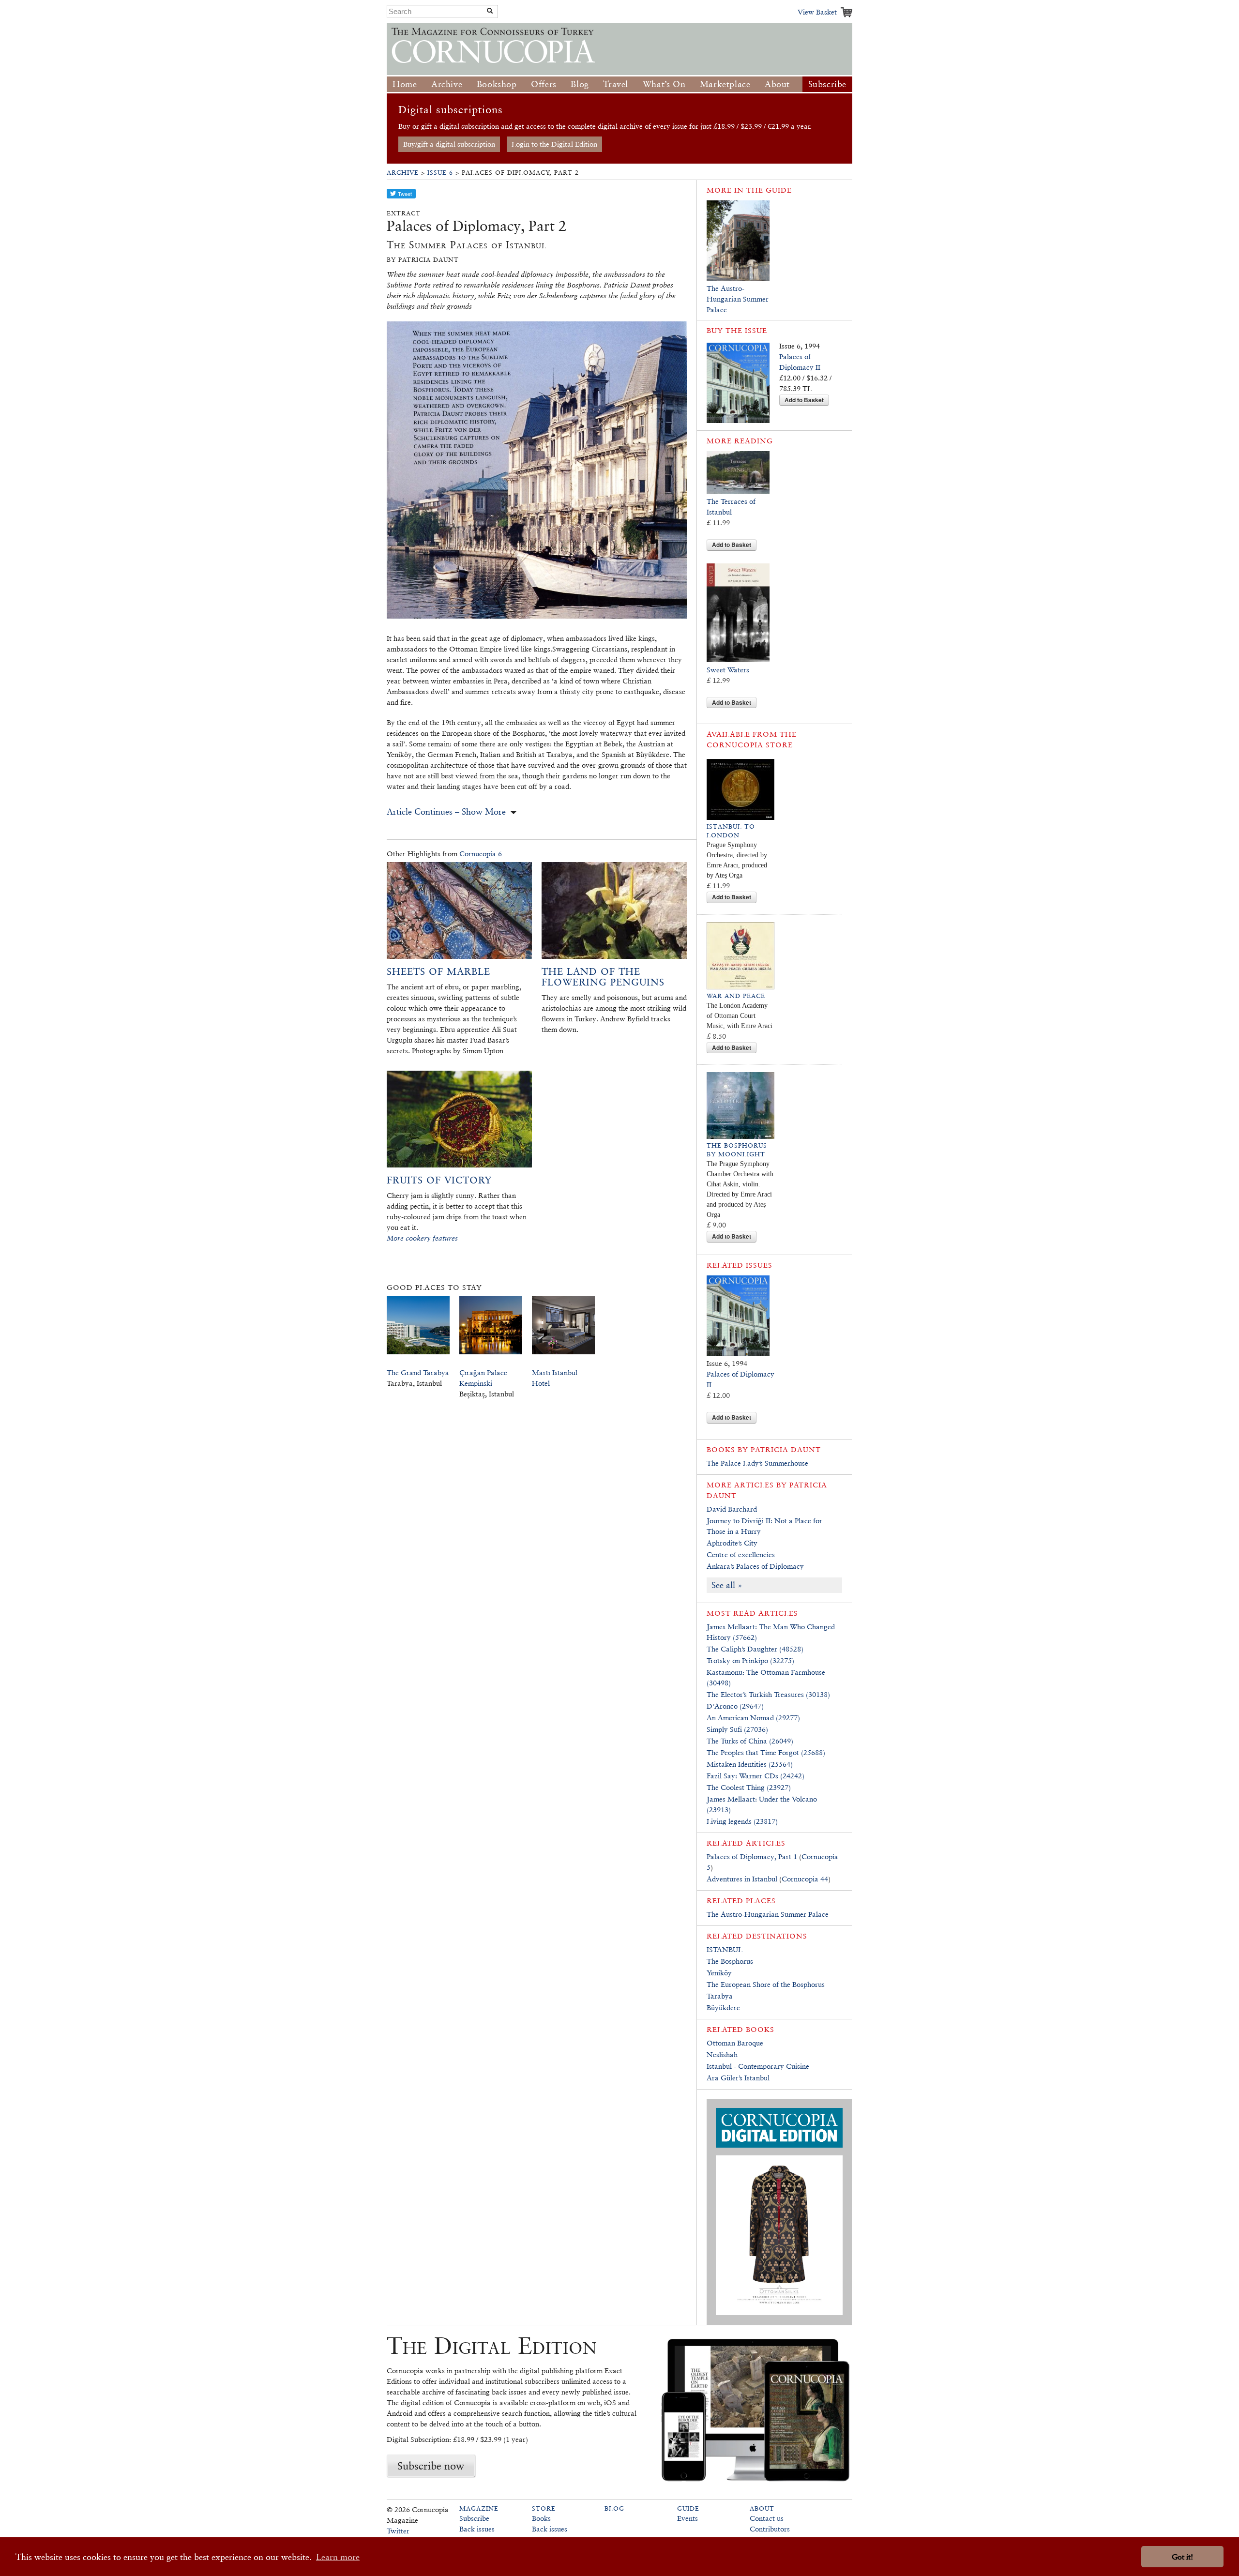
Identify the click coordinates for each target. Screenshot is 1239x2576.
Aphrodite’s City (732, 1543)
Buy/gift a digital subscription (449, 144)
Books (541, 2518)
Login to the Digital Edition (554, 144)
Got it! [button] (1182, 2557)
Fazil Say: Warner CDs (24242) (755, 1776)
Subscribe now (431, 2466)
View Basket (817, 12)
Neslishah (722, 2054)
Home (405, 84)
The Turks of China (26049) (750, 1741)
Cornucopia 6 (481, 854)
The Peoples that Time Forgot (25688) (766, 1752)
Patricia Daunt (786, 1449)
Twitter (398, 2531)
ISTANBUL (725, 1949)
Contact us (767, 2518)
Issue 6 (440, 173)
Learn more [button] (338, 2557)
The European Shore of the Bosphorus (766, 1984)
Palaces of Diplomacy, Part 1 (752, 1856)
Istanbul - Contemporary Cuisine (758, 2066)
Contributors (770, 2529)
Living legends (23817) (742, 1821)
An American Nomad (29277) (753, 1718)
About (777, 84)
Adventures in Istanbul (742, 1879)
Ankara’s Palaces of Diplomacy (755, 1566)
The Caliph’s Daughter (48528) (755, 1649)
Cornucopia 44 (805, 1879)
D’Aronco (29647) (735, 1706)
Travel (616, 84)
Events (687, 2518)
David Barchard (732, 1509)
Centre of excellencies (741, 1554)
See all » (727, 1585)
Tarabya (720, 1996)
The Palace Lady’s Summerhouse (757, 1463)
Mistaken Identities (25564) (750, 1764)
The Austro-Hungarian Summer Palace (738, 299)
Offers (544, 84)
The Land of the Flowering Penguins (603, 977)
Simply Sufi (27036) (737, 1729)
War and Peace (736, 996)
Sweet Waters (728, 670)
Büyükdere (723, 2008)
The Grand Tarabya (418, 1372)
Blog (580, 84)
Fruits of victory (439, 1180)
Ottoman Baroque (735, 2043)
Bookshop (497, 84)
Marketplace (725, 84)
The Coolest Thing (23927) (749, 1787)
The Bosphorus (730, 1961)
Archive (447, 84)
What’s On (664, 84)
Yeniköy (719, 1973)
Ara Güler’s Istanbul (738, 2078)
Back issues (477, 2529)
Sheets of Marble (438, 971)
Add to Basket (804, 400)
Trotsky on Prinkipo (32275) (750, 1660)
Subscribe (827, 84)
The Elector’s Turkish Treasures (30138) (768, 1694)
